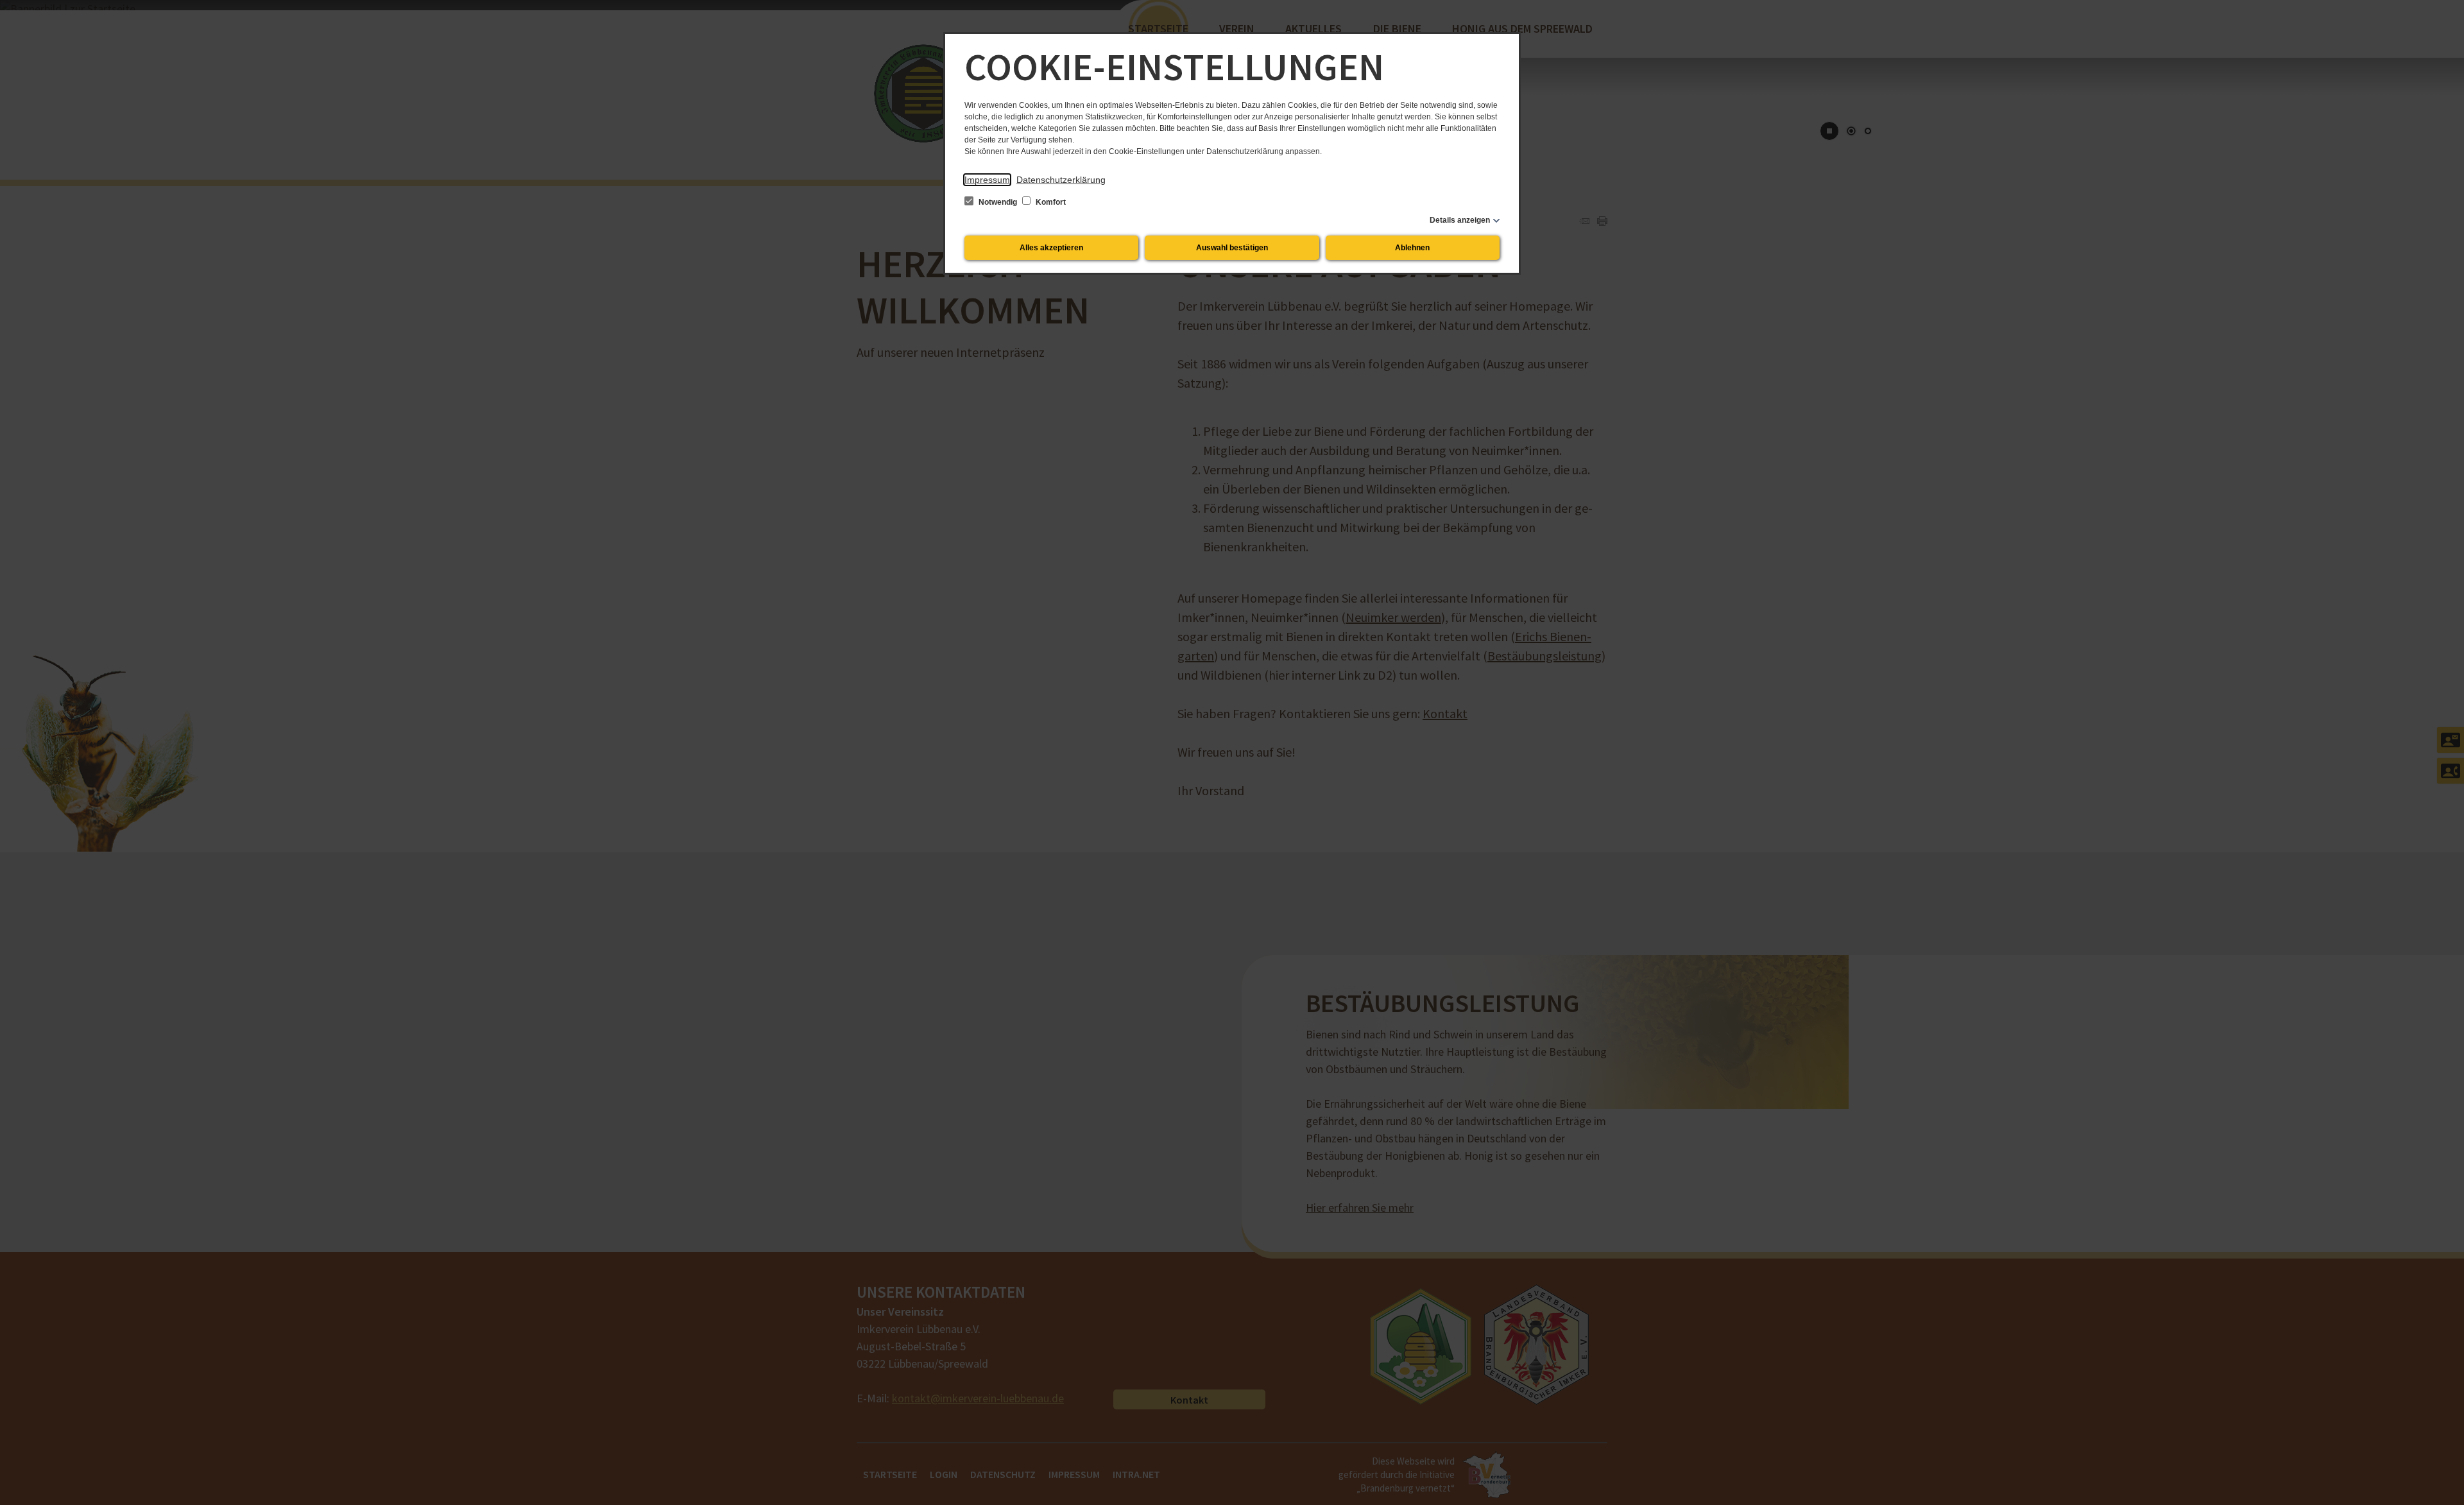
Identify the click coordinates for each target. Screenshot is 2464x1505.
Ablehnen (1412, 248)
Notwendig (998, 202)
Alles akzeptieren (1051, 248)
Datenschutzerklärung (1061, 180)
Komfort (1050, 202)
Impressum (987, 180)
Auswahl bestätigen (1232, 248)
